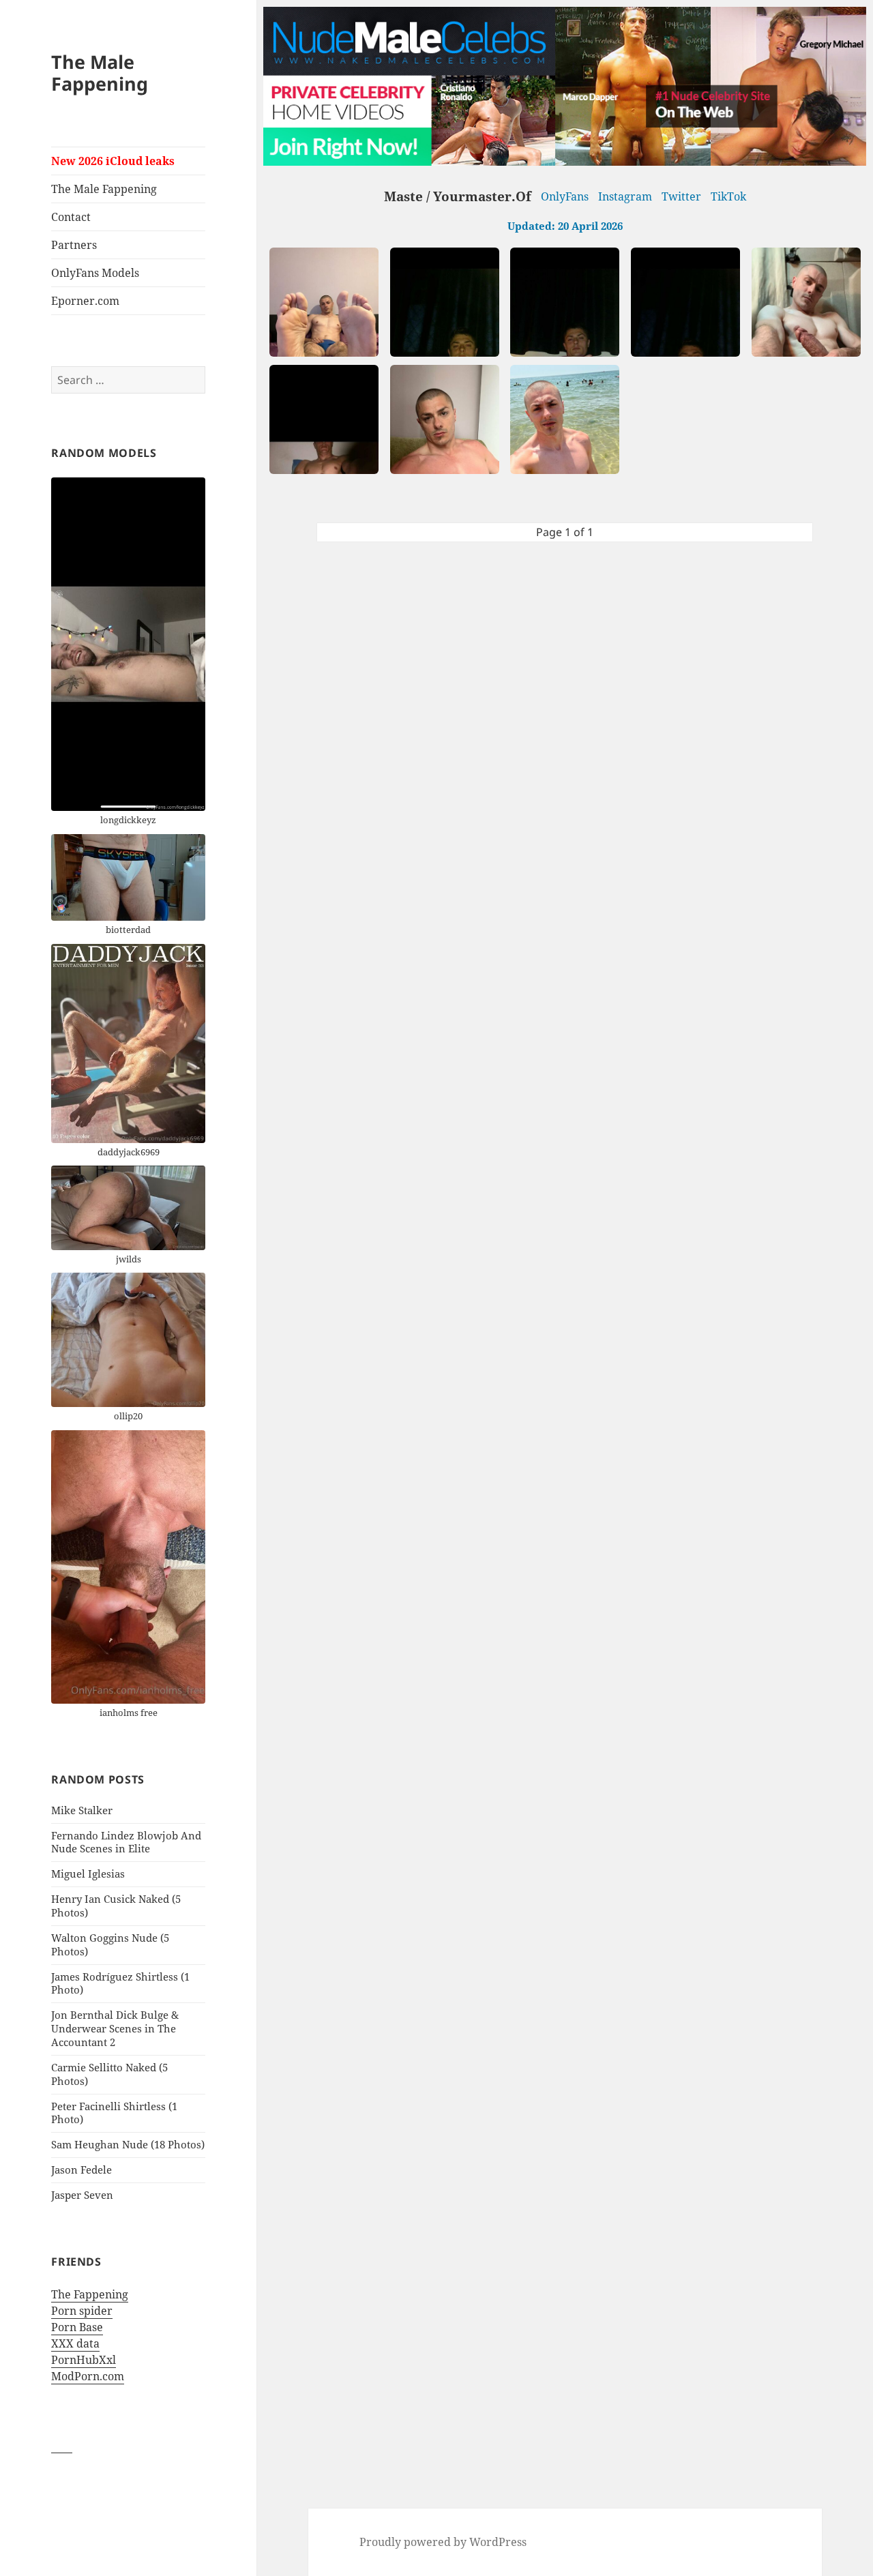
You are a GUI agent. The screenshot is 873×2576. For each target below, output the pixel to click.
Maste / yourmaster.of (458, 196)
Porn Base (77, 2327)
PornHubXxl (84, 2360)
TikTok (728, 196)
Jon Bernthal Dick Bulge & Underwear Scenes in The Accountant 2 (115, 2028)
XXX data (75, 2343)
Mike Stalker (82, 1810)
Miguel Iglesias (88, 1874)
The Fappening (90, 2294)
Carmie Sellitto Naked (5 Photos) (109, 2074)
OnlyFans (565, 196)
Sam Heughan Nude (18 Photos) (128, 2144)
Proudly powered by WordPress (443, 2542)
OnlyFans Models (95, 273)
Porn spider (82, 2311)
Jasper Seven (82, 2195)
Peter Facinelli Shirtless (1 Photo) (114, 2113)
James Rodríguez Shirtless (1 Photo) (120, 1983)
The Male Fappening (100, 73)
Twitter (681, 196)
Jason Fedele (82, 2170)
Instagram (625, 196)
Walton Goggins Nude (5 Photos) (110, 1944)
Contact (71, 217)
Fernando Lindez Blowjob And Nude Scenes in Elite (126, 1842)
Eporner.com (85, 301)
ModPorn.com (88, 2376)
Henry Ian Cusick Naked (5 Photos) (116, 1906)
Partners (74, 245)
